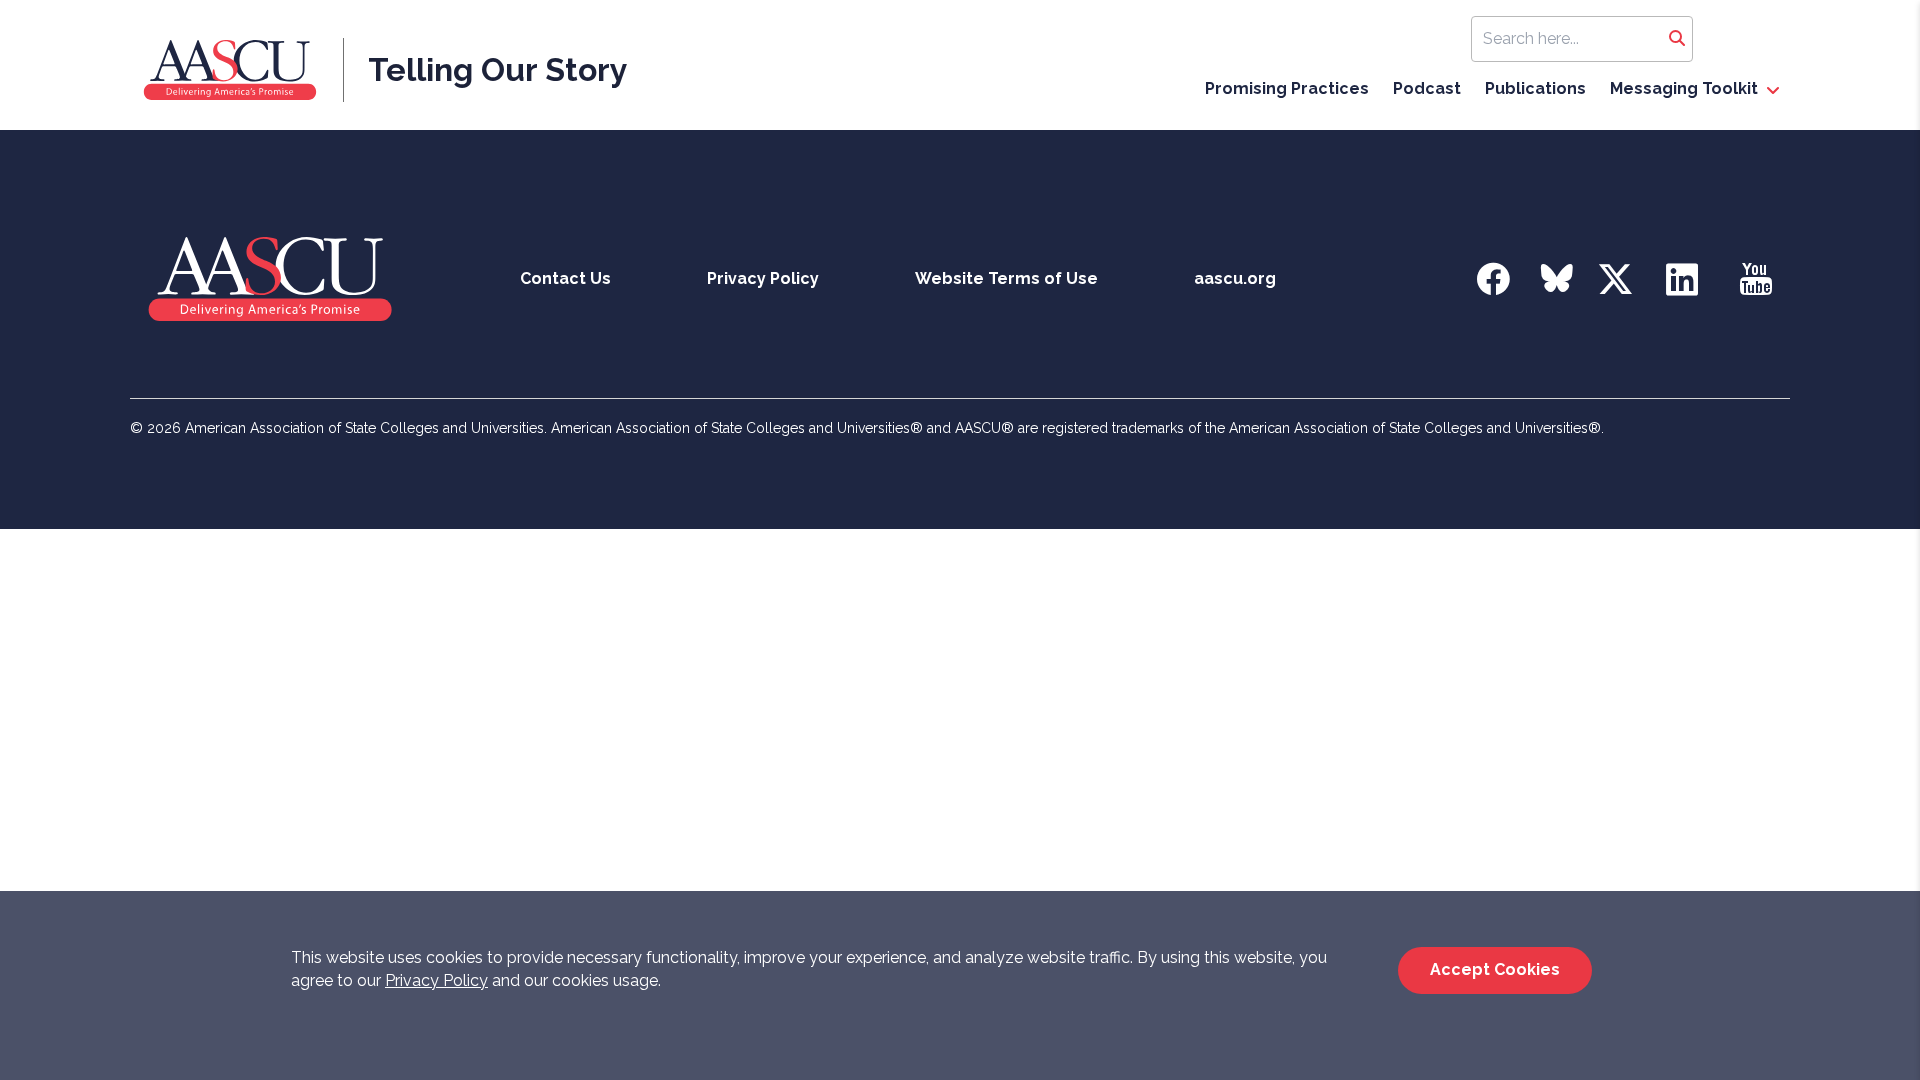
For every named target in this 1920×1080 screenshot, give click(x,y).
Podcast (1427, 88)
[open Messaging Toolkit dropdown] (1773, 91)
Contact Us (565, 278)
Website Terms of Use (1006, 278)
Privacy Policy (436, 980)
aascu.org (1235, 278)
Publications (1535, 88)
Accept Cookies (1495, 969)
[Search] (1677, 39)
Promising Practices (1287, 88)
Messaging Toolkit (1684, 88)
